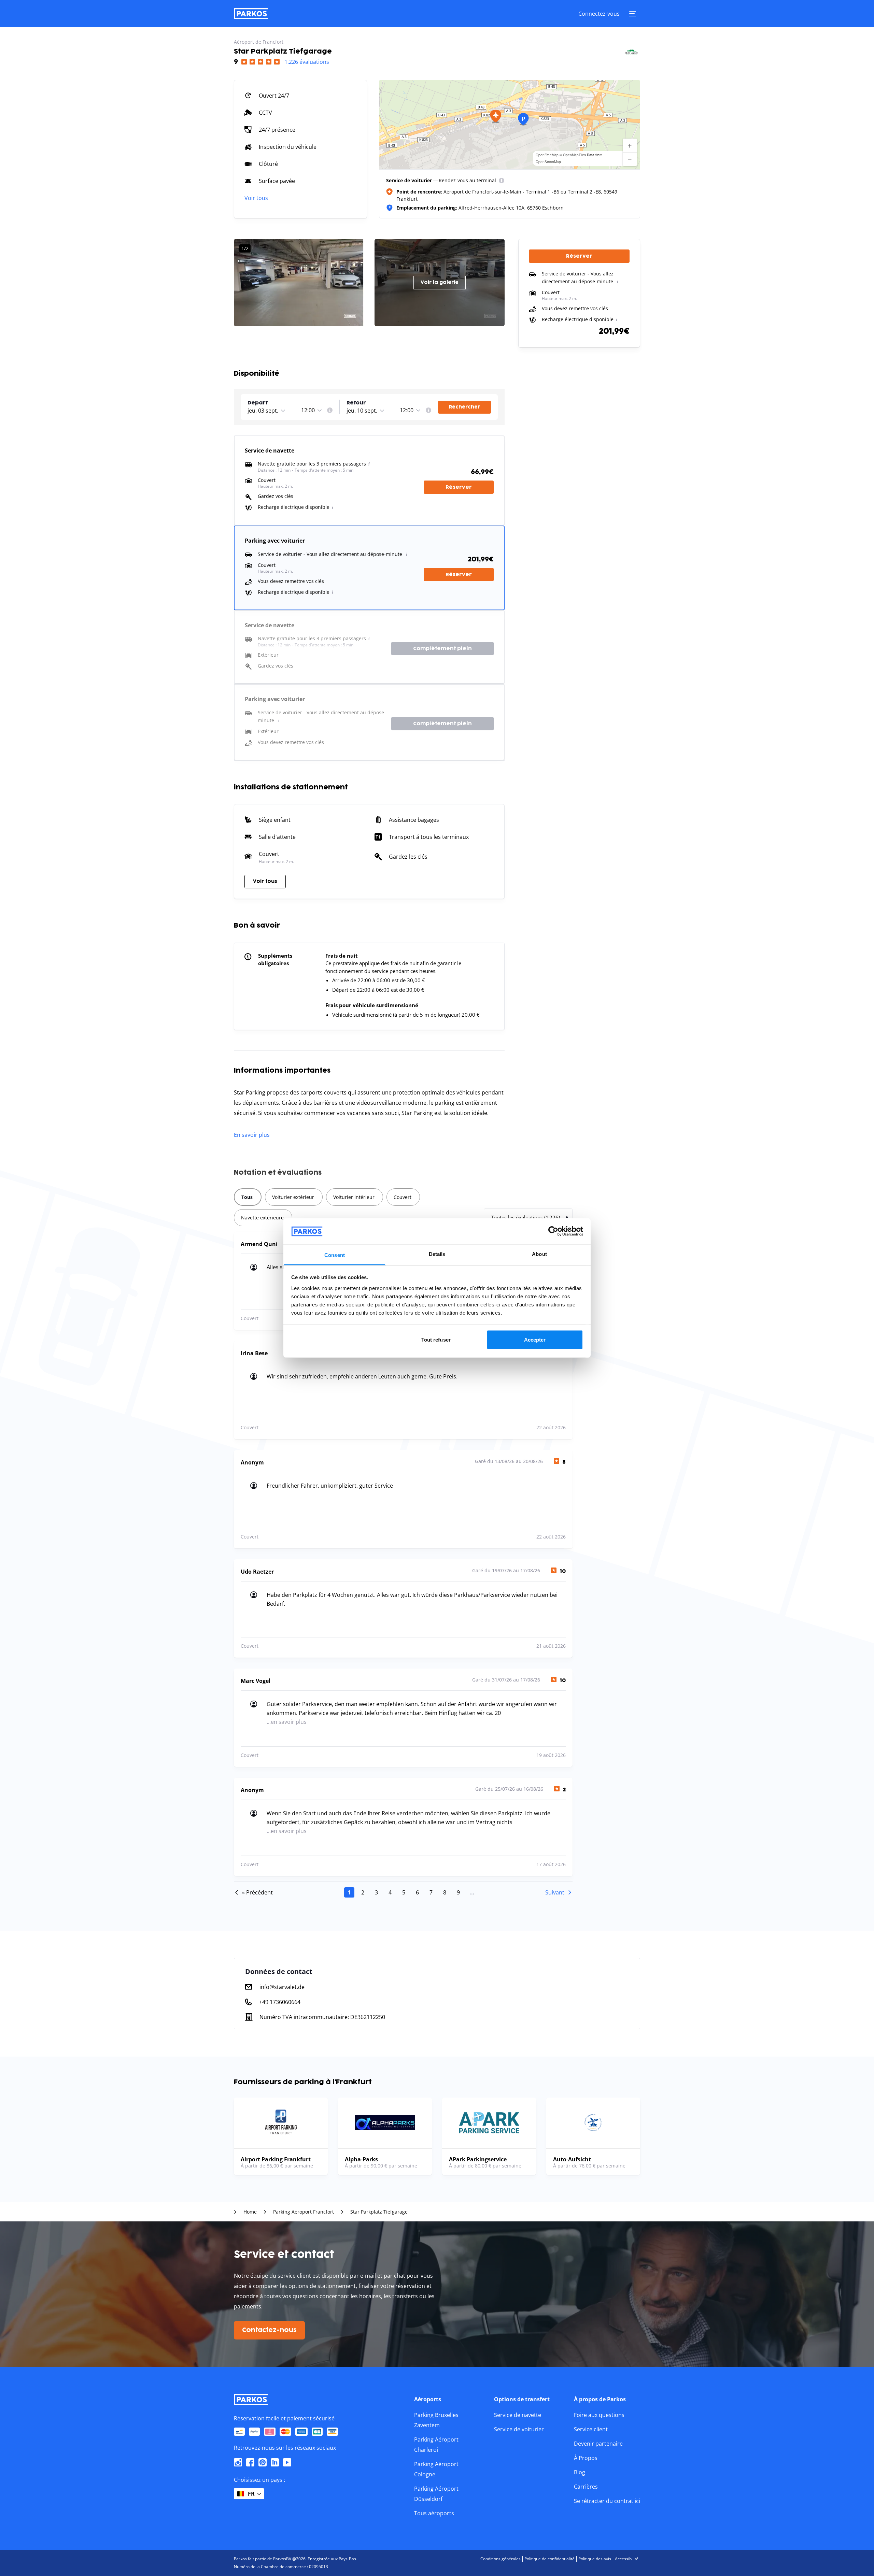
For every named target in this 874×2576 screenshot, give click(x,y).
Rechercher (464, 407)
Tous (247, 1197)
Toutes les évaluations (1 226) (525, 1217)
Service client (591, 2429)
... (472, 1892)
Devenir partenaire (598, 2444)
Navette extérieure (262, 1218)
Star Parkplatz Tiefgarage (379, 2212)
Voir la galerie (440, 282)
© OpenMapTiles (573, 155)
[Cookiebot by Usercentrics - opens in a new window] (553, 1231)
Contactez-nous (269, 2330)
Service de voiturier (519, 2429)
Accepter (535, 1340)
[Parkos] (251, 14)
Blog (580, 2472)
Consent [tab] (335, 1255)
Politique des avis (595, 2559)
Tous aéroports (434, 2513)
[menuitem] (502, 181)
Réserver (459, 487)
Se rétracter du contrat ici (607, 2501)
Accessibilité (627, 2559)
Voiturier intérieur (354, 1197)
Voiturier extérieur (293, 1197)
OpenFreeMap (547, 155)
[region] (510, 125)
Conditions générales (501, 2559)
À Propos (586, 2458)
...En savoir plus (287, 1722)
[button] (496, 116)
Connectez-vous (599, 14)
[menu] (502, 181)
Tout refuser (436, 1340)
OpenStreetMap (548, 162)
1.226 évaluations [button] (307, 62)
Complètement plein (442, 649)
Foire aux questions (599, 2415)
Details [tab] (437, 1254)
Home (250, 2212)
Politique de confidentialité (549, 2559)
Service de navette (518, 2415)
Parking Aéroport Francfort (304, 2212)
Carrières (586, 2487)
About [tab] (539, 1254)
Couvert (403, 1197)
